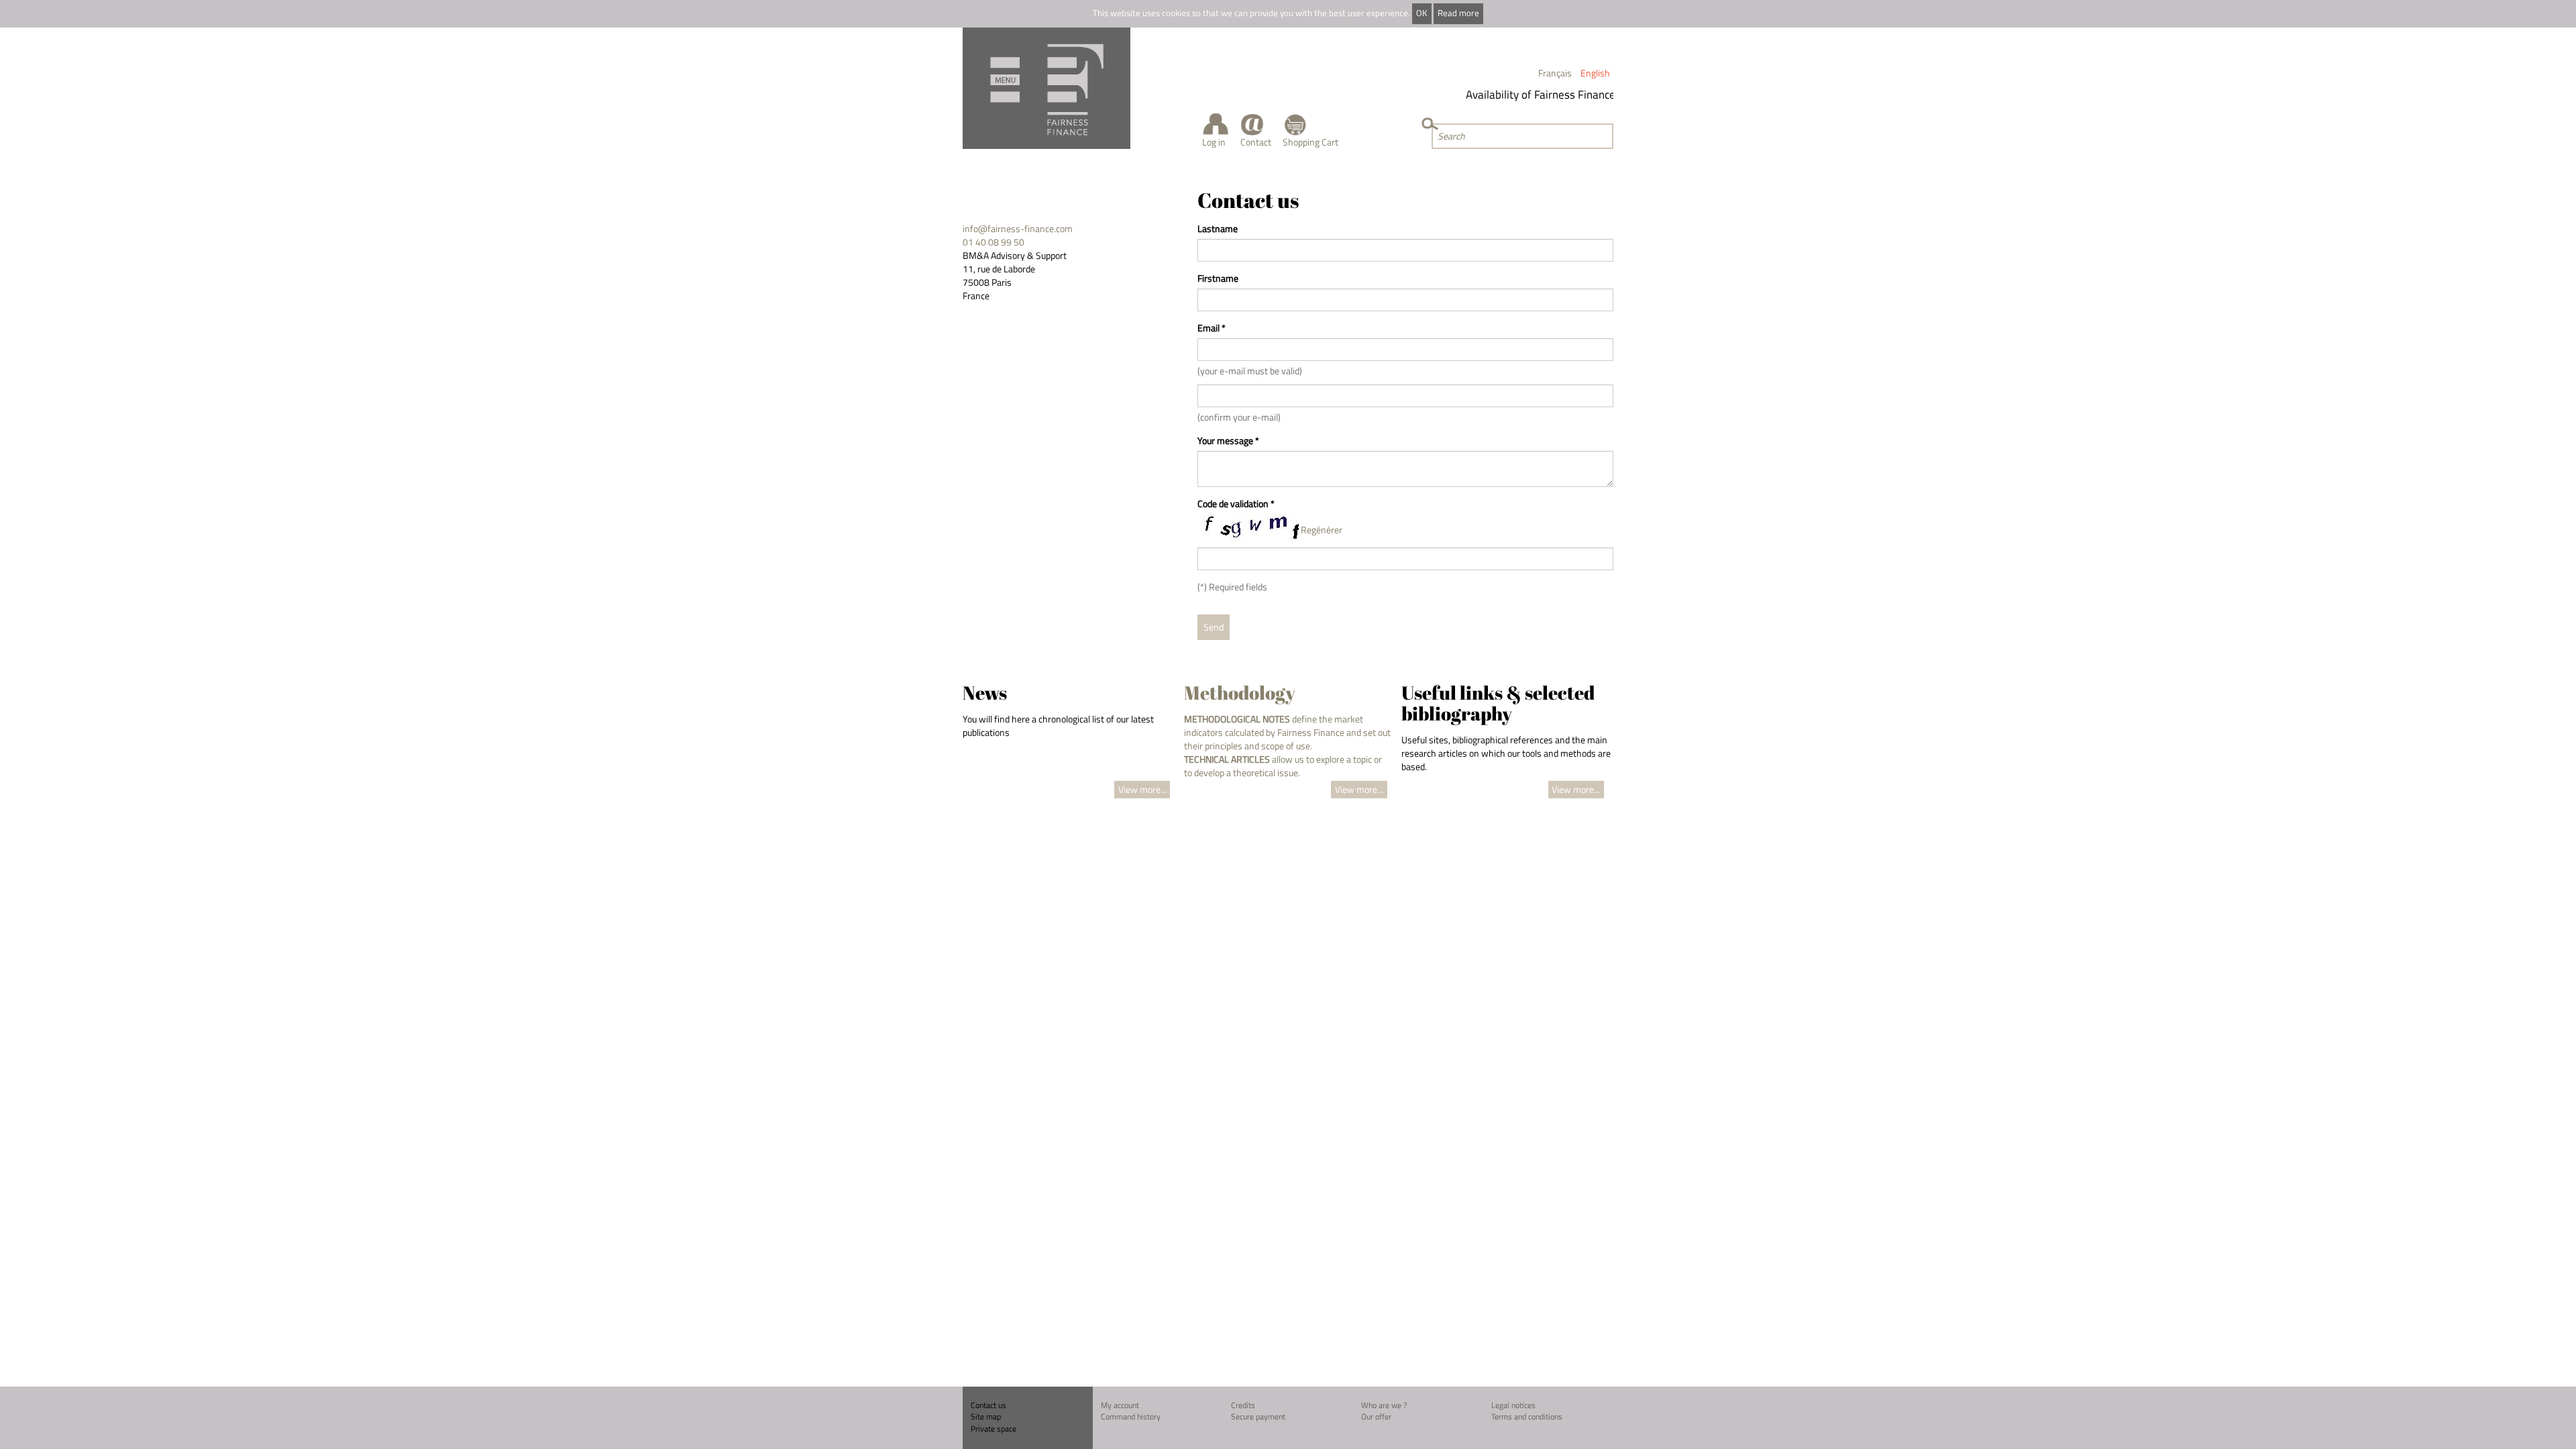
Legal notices (1513, 1405)
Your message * (1228, 441)
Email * (1212, 328)
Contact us (988, 1405)
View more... (1142, 789)
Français (1555, 73)
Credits (1243, 1405)
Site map (986, 1416)
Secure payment (1258, 1416)
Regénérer (1322, 530)
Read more (1458, 13)
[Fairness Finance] (1046, 88)
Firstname (1218, 278)
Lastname (1218, 229)
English (1595, 73)
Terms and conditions (1527, 1416)
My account (1120, 1405)
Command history (1131, 1416)
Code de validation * (1236, 504)
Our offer (1376, 1416)
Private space (994, 1429)
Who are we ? (1384, 1405)
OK (1421, 13)
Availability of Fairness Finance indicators (1548, 95)
